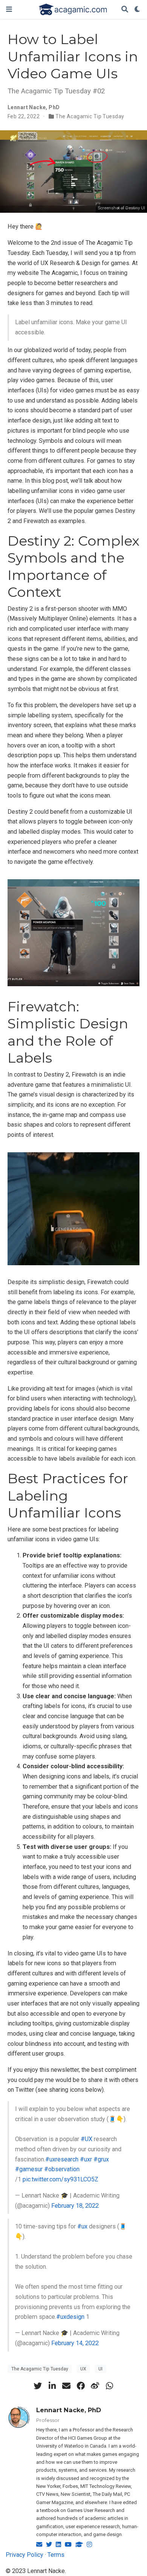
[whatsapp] (109, 2386)
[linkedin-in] (52, 2386)
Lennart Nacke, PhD (69, 2410)
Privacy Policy (24, 2555)
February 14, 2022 (75, 2343)
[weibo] (95, 2386)
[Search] (125, 10)
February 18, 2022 (75, 2206)
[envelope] (66, 2386)
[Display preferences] (138, 10)
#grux (101, 2159)
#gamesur (29, 2169)
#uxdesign (70, 2317)
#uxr (86, 2159)
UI (100, 2369)
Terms (56, 2555)
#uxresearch (62, 2159)
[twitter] (38, 2386)
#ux (82, 2226)
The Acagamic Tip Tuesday (90, 116)
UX (83, 2369)
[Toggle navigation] (9, 9)
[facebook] (81, 2386)
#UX (87, 2139)
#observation (62, 2169)
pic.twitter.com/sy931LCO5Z (60, 2179)
